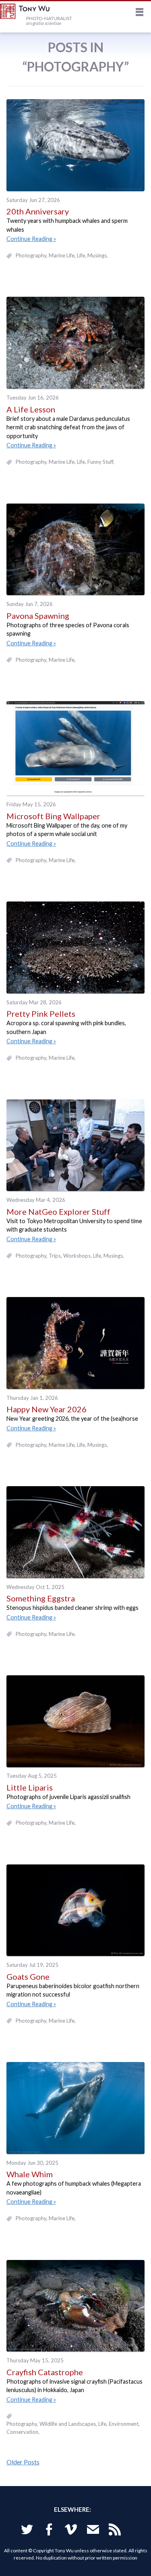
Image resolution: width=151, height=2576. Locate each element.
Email (93, 2531)
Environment (124, 2424)
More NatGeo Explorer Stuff (58, 1212)
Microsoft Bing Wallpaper (53, 816)
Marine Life (62, 255)
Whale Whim (30, 2174)
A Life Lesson (31, 409)
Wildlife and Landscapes (68, 2424)
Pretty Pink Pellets (41, 1014)
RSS (115, 2531)
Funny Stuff (100, 462)
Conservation (22, 2432)
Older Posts (23, 2462)
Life (81, 255)
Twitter (27, 2531)
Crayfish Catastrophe (45, 2372)
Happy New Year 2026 (47, 1409)
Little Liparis (30, 1787)
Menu (140, 13)
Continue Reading (29, 239)
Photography (31, 255)
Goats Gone (28, 1976)
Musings (97, 255)
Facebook (49, 2531)
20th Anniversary (38, 211)
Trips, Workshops (70, 1256)
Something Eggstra (41, 1598)
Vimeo (71, 2531)
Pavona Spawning (38, 616)
